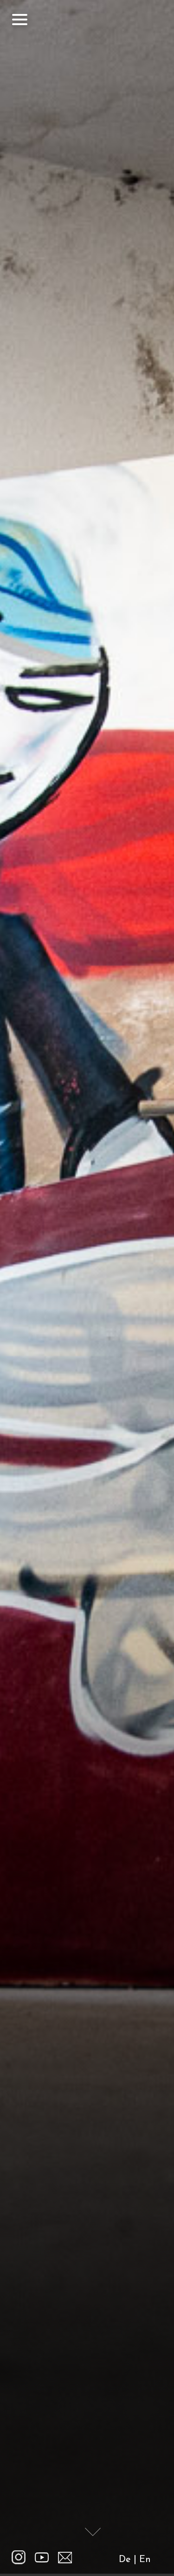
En (145, 2560)
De (125, 2560)
